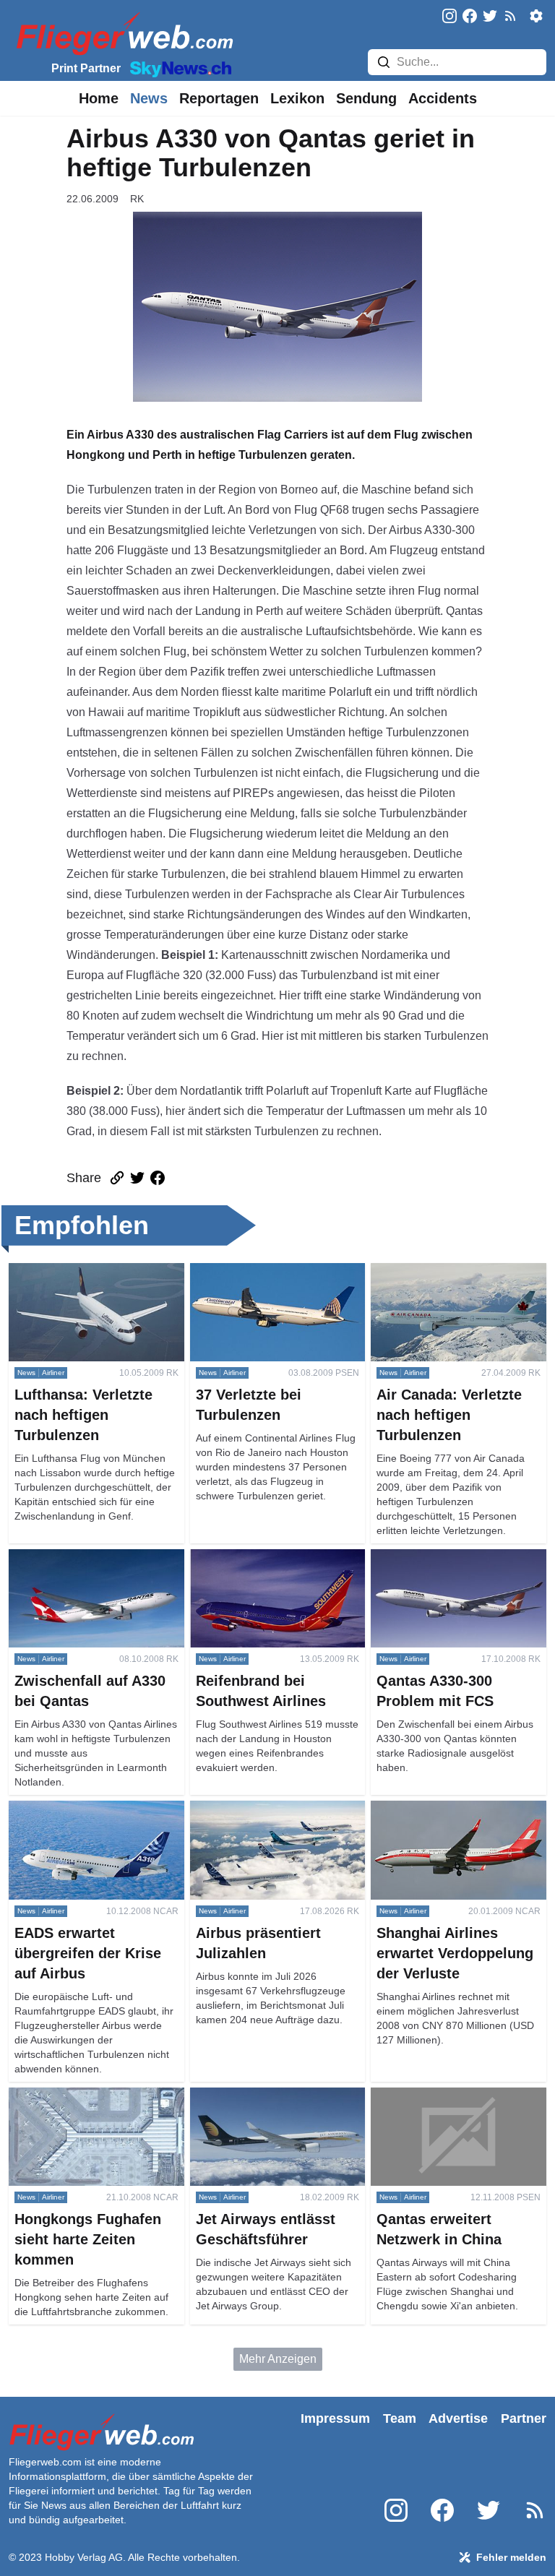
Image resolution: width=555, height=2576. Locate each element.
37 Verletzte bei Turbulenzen (263, 1271)
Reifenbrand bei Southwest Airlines (260, 1566)
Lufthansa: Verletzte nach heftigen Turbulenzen (95, 1280)
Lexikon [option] (297, 98)
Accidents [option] (443, 98)
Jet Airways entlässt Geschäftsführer (241, 2105)
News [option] (149, 98)
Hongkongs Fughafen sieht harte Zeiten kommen (92, 2105)
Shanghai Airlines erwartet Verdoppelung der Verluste (439, 1818)
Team (400, 2418)
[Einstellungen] (536, 16)
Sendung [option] (366, 98)
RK (137, 199)
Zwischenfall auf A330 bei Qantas (95, 1558)
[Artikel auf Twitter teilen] (137, 1178)
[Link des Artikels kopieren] (117, 1178)
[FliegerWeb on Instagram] (449, 17)
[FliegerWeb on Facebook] (470, 17)
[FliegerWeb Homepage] (122, 33)
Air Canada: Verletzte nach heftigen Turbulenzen (439, 1280)
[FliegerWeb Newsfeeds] (510, 16)
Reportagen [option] (219, 98)
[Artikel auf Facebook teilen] (158, 1178)
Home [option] (99, 98)
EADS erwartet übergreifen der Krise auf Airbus (87, 1818)
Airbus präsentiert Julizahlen (263, 1809)
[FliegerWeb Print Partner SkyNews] (178, 68)
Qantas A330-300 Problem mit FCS (448, 1566)
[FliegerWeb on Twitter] (490, 17)
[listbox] (99, 98)
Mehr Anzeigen (278, 2359)
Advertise (458, 2418)
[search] (384, 62)
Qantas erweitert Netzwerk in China (444, 2105)
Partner (524, 2418)
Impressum (335, 2418)
